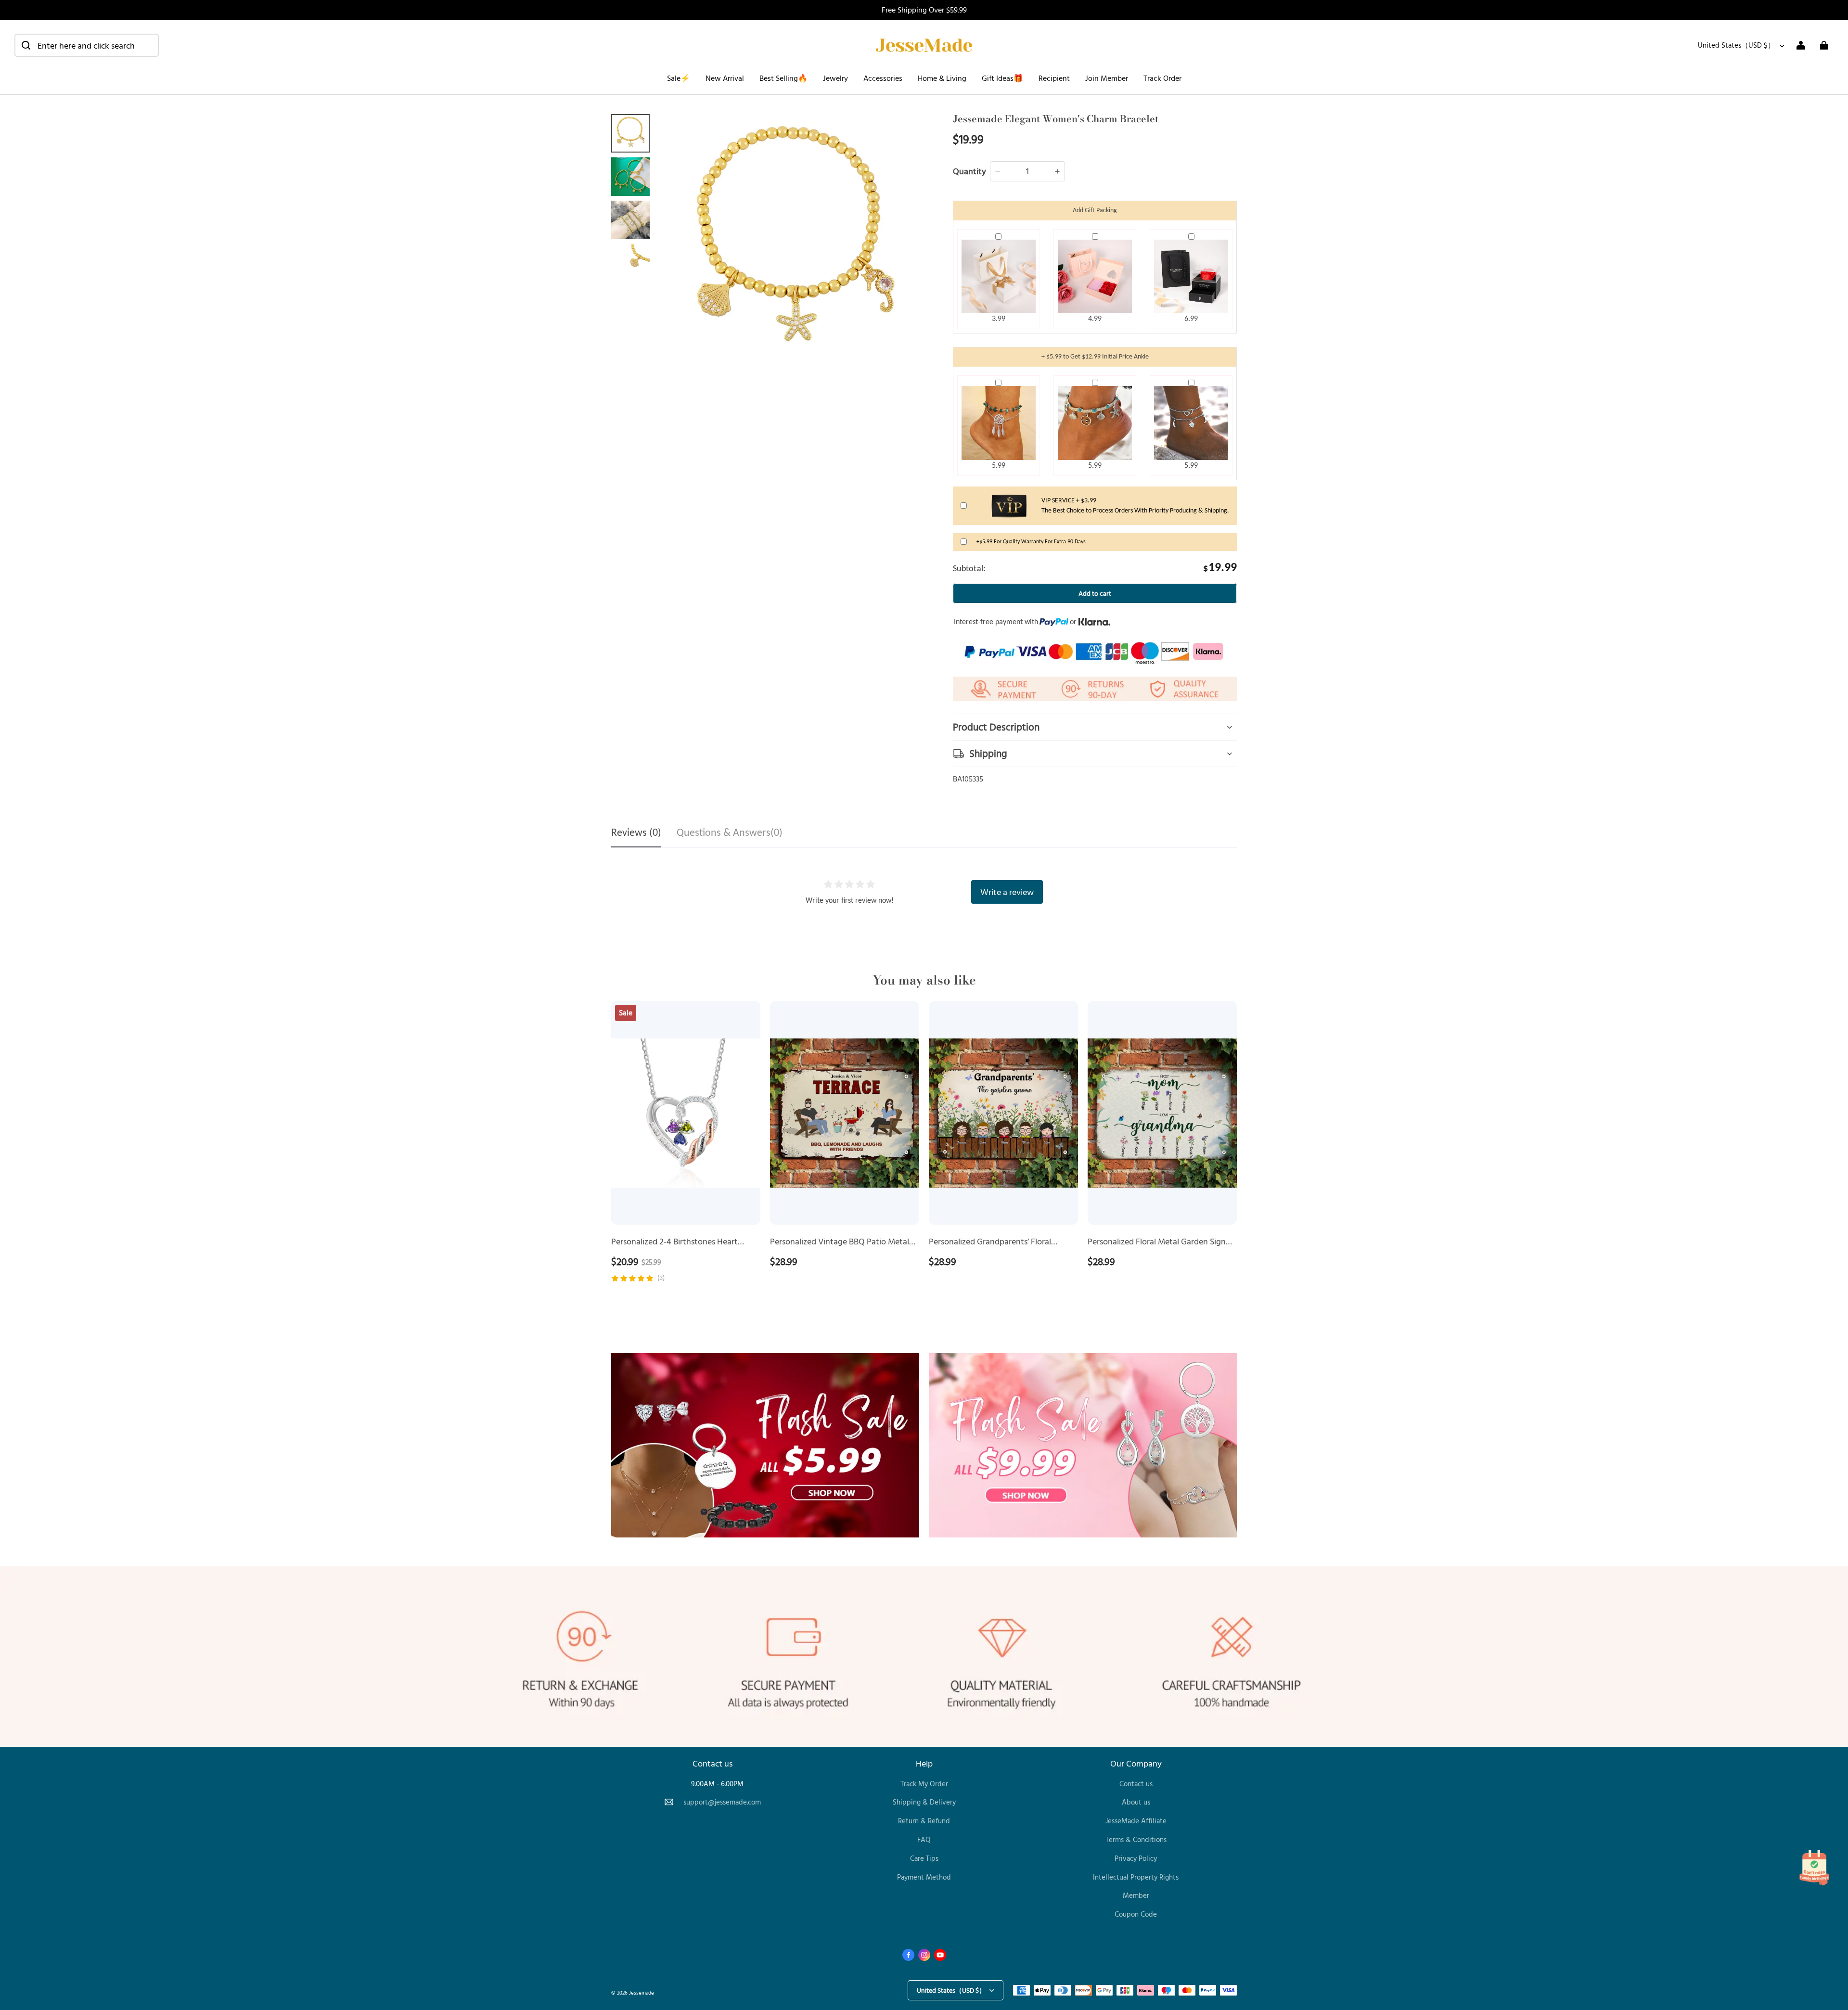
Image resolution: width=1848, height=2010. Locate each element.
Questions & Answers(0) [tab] (730, 833)
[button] (87, 45)
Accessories (883, 78)
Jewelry (835, 78)
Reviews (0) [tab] (636, 833)
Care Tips (924, 1858)
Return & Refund (924, 1821)
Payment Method (924, 1877)
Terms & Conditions (1136, 1839)
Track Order (1162, 78)
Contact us (1136, 1784)
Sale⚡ (679, 78)
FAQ (924, 1839)
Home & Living (942, 78)
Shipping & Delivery (924, 1802)
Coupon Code (1136, 1914)
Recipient (1054, 78)
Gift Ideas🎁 (1002, 78)
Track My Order (924, 1784)
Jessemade (642, 1992)
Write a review (1007, 892)
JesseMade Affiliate (1136, 1821)
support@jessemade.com (722, 1802)
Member (1136, 1895)
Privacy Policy (1136, 1858)
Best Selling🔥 (783, 78)
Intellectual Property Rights (1136, 1877)
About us (1136, 1802)
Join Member (1107, 78)
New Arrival (725, 78)
